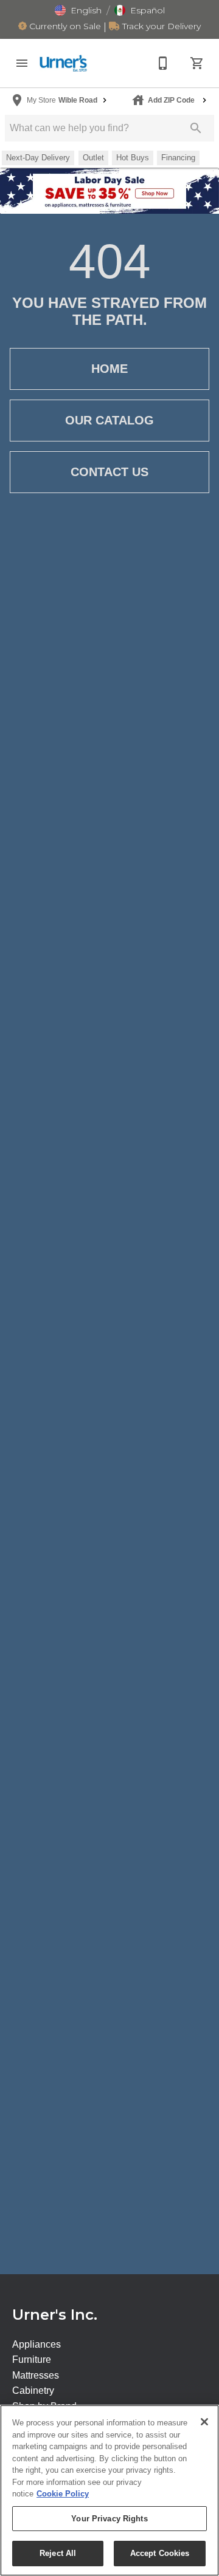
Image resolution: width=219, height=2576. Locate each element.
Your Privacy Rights (109, 2519)
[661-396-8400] (163, 63)
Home (109, 369)
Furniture (32, 2360)
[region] (109, 2490)
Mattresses (36, 2375)
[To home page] (63, 63)
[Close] (204, 2422)
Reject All (58, 2553)
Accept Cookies (160, 2553)
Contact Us (109, 472)
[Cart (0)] (197, 63)
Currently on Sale (64, 26)
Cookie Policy (63, 2494)
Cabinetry (33, 2390)
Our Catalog (109, 420)
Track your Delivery (160, 26)
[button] (78, 10)
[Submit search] (196, 128)
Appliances (36, 2344)
